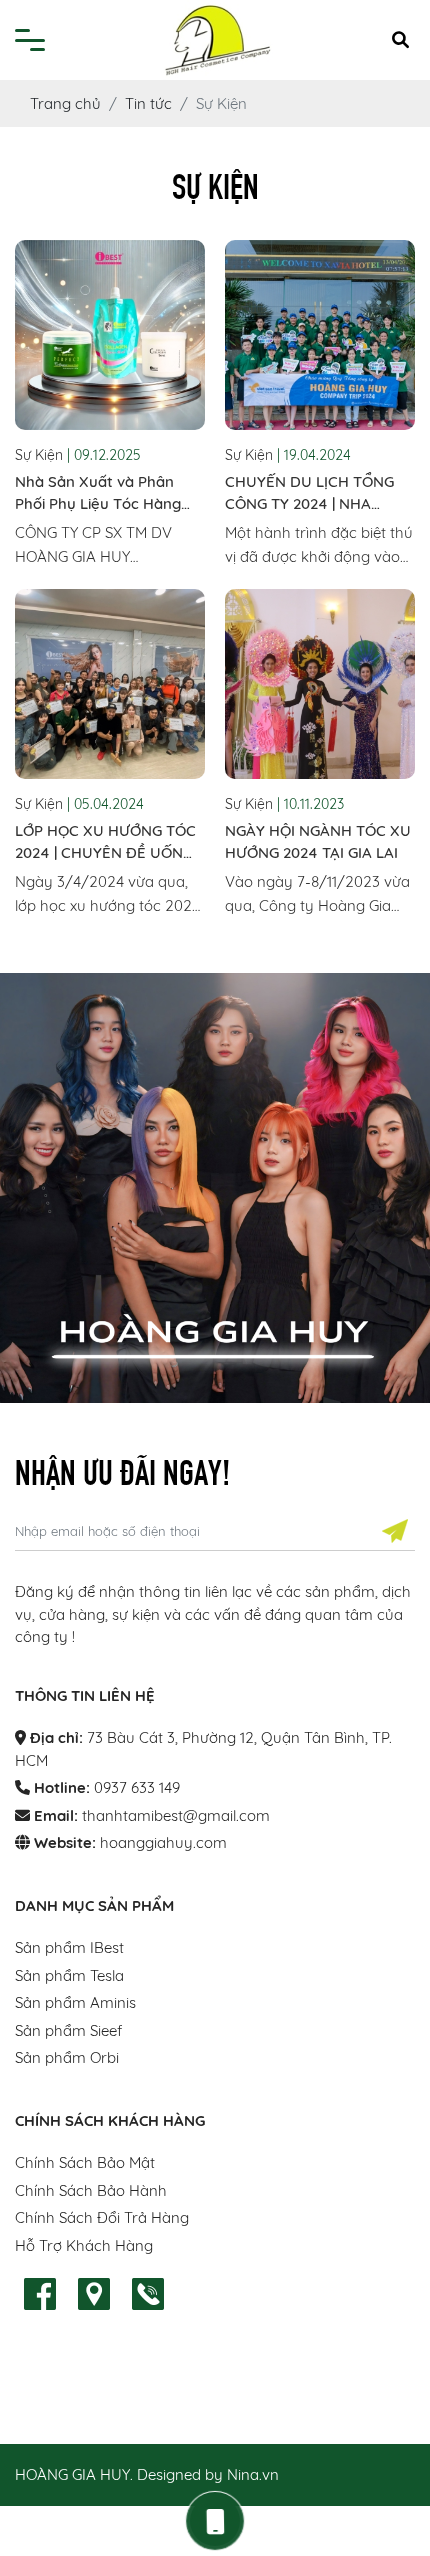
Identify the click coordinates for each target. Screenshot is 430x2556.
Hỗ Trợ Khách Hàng (84, 2245)
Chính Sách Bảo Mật (85, 2162)
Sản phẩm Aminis (75, 2002)
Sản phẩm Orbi (67, 2057)
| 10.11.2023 (310, 804)
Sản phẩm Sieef (68, 2030)
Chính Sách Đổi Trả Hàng (102, 2217)
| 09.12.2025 (104, 455)
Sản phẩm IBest (69, 1947)
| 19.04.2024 (314, 455)
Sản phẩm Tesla (69, 1975)
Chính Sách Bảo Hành (91, 2190)
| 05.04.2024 (105, 804)
